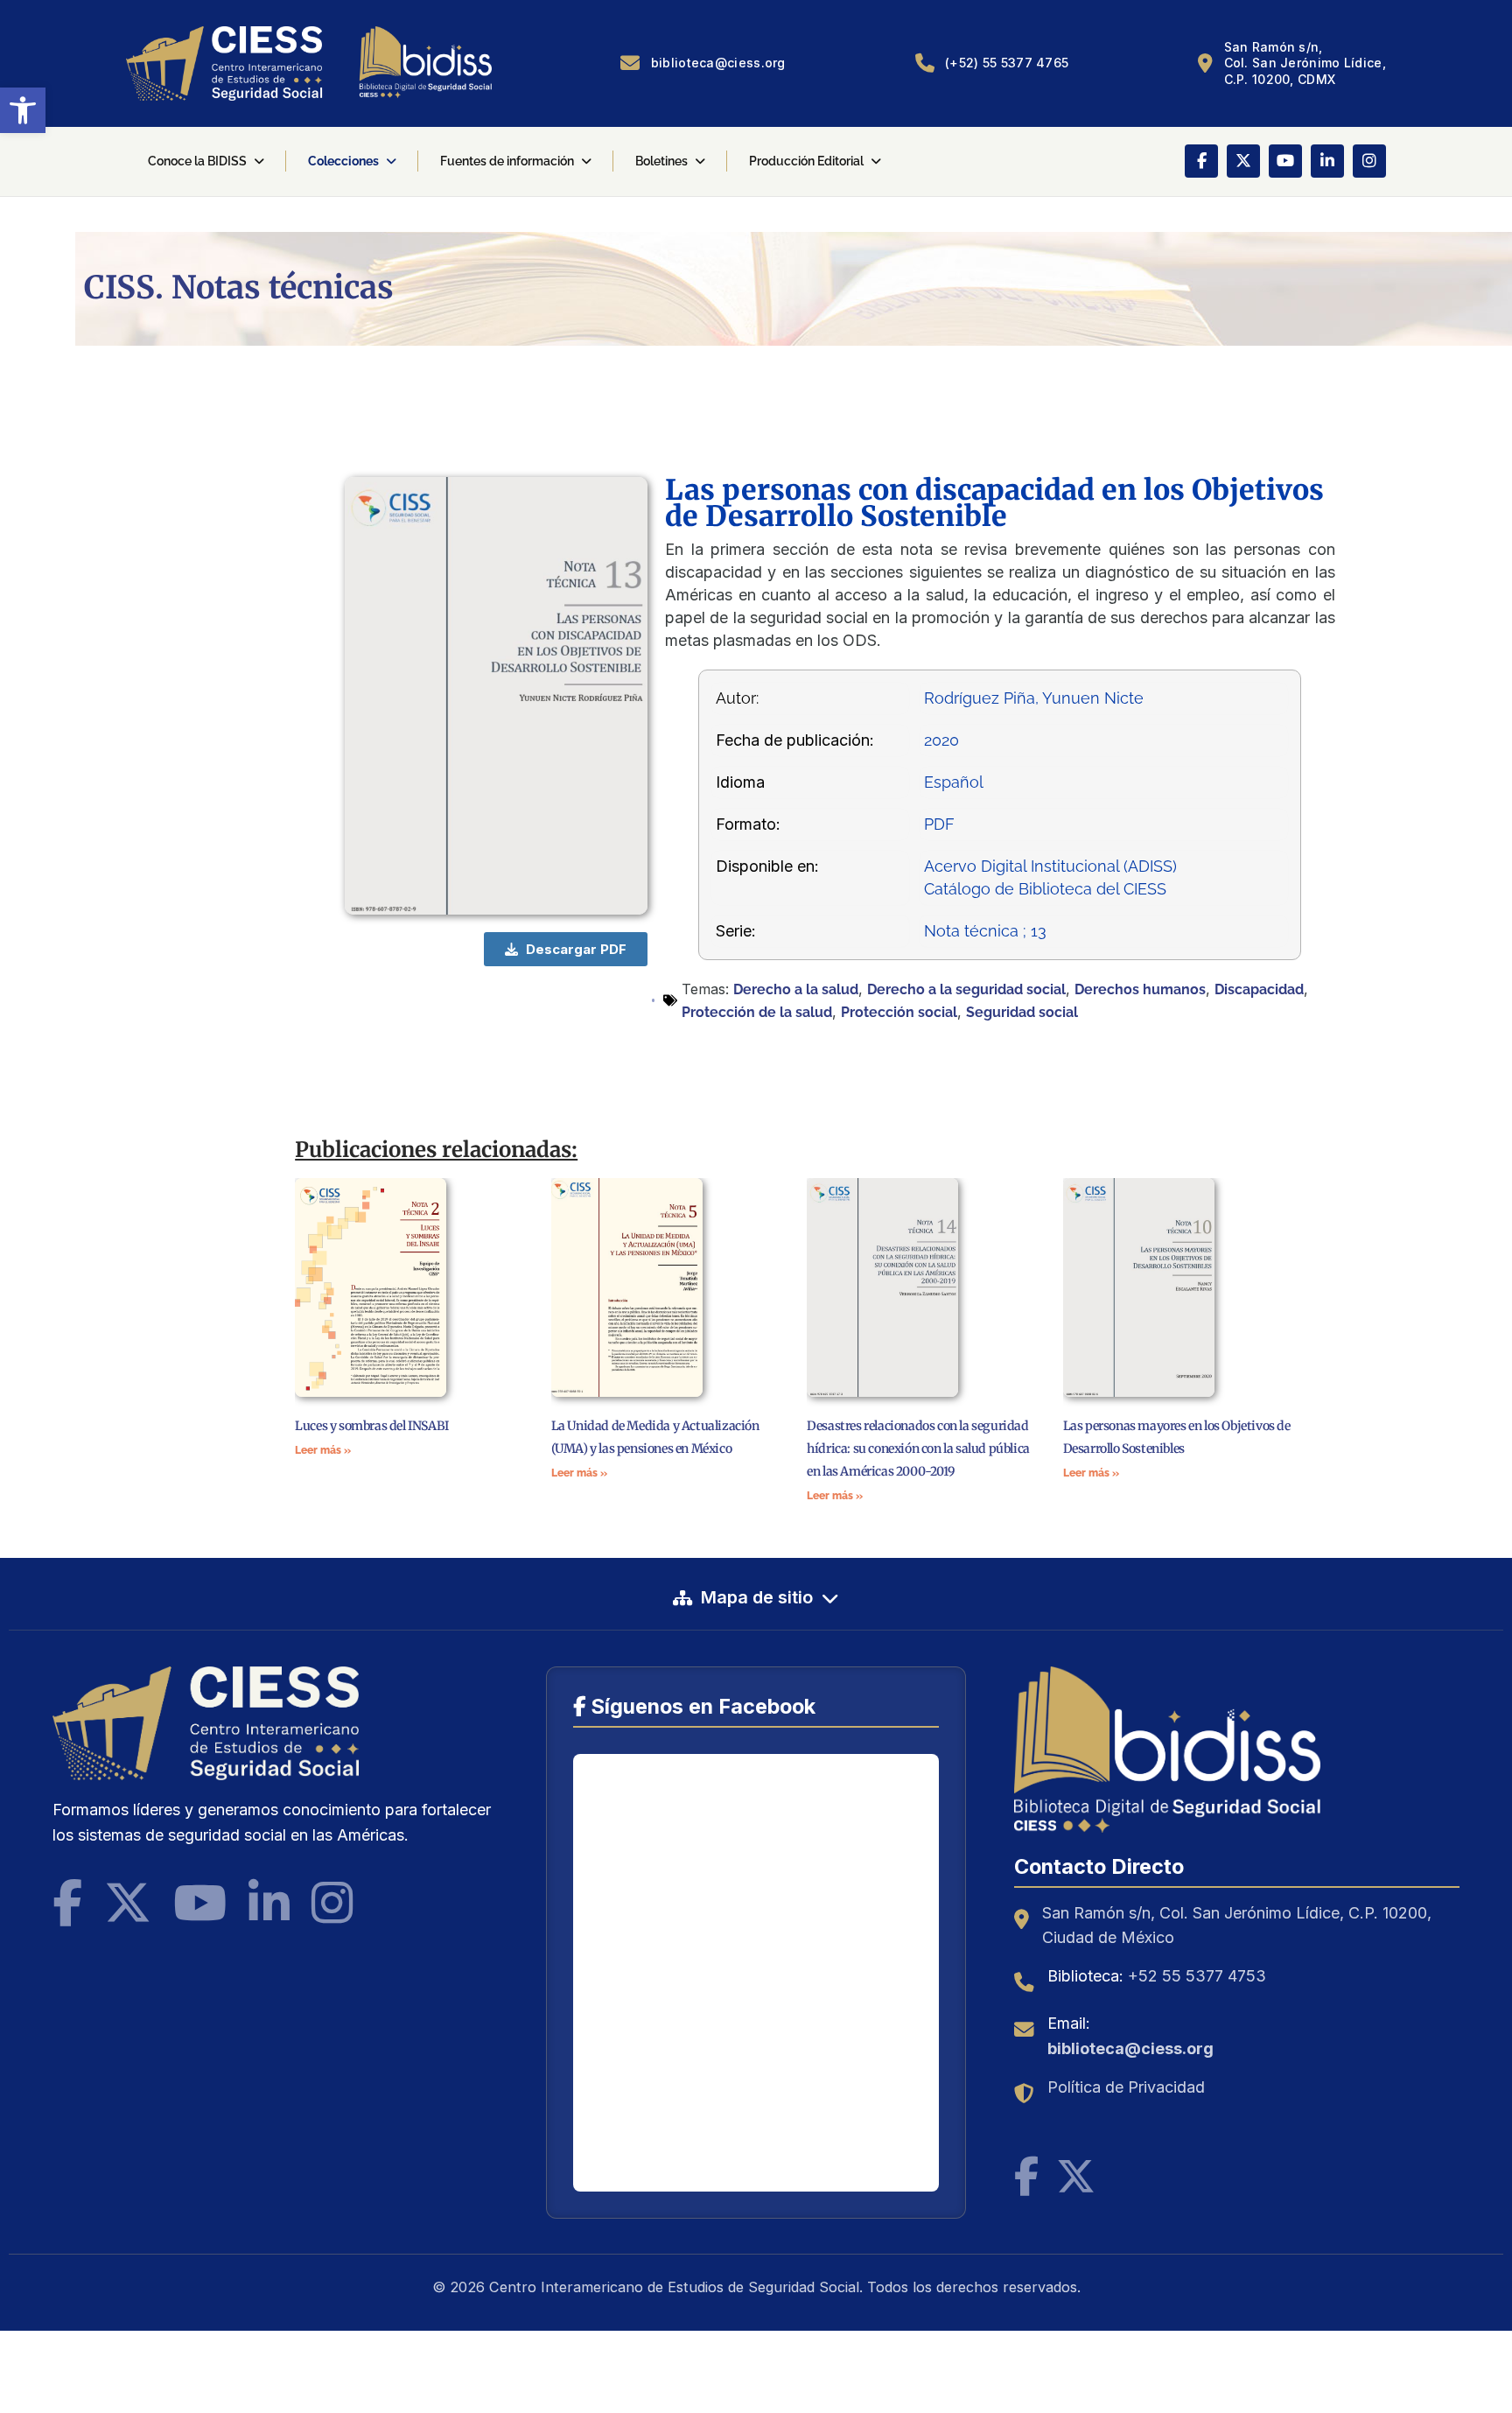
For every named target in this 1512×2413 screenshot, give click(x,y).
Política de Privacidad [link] (1126, 2087)
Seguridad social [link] (1022, 1012)
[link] (23, 110)
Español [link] (954, 782)
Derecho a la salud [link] (796, 989)
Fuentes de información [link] (507, 161)
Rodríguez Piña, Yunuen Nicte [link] (1034, 698)
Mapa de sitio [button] (757, 1597)
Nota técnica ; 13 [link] (985, 931)
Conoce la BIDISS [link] (197, 161)
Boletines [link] (661, 161)
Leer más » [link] (323, 1450)
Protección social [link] (899, 1012)
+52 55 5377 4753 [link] (1197, 1976)
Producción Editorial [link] (806, 161)
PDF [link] (939, 824)
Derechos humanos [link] (1140, 989)
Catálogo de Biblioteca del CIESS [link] (1045, 889)
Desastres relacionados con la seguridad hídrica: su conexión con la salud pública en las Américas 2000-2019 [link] (918, 1449)
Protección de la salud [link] (757, 1012)
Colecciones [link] (343, 161)
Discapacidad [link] (1259, 989)
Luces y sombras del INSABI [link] (372, 1426)
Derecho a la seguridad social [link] (966, 989)
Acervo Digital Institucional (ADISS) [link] (1050, 866)
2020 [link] (941, 740)
